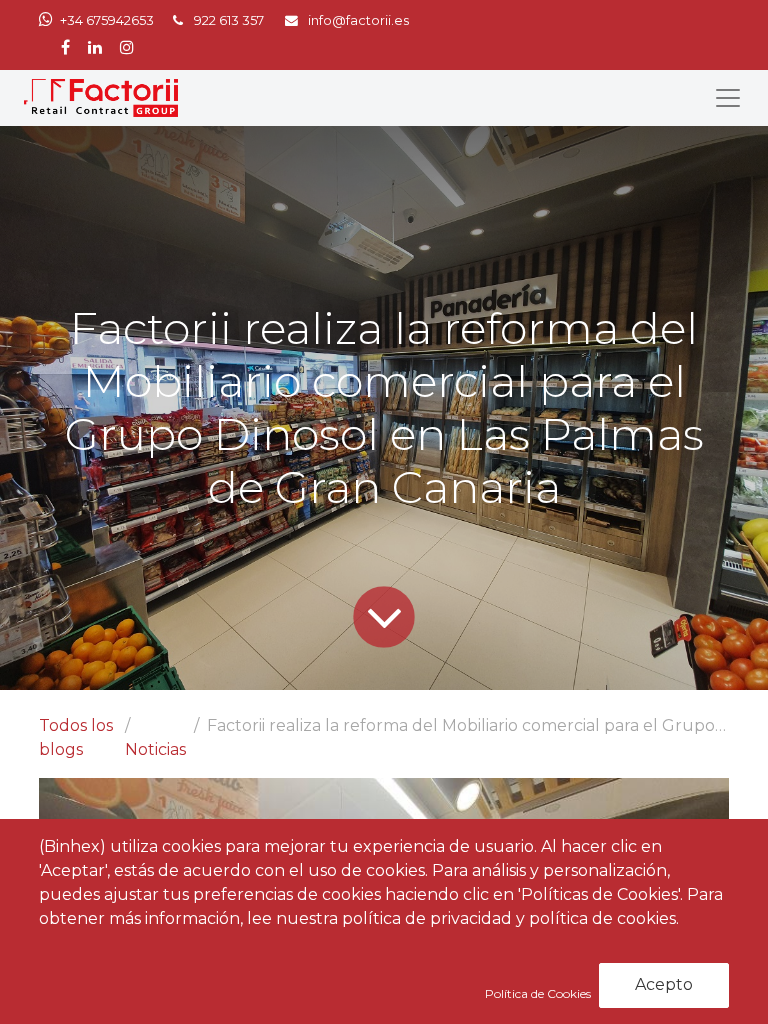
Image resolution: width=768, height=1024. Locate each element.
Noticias (155, 749)
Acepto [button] (664, 984)
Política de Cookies (539, 993)
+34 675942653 (107, 20)
